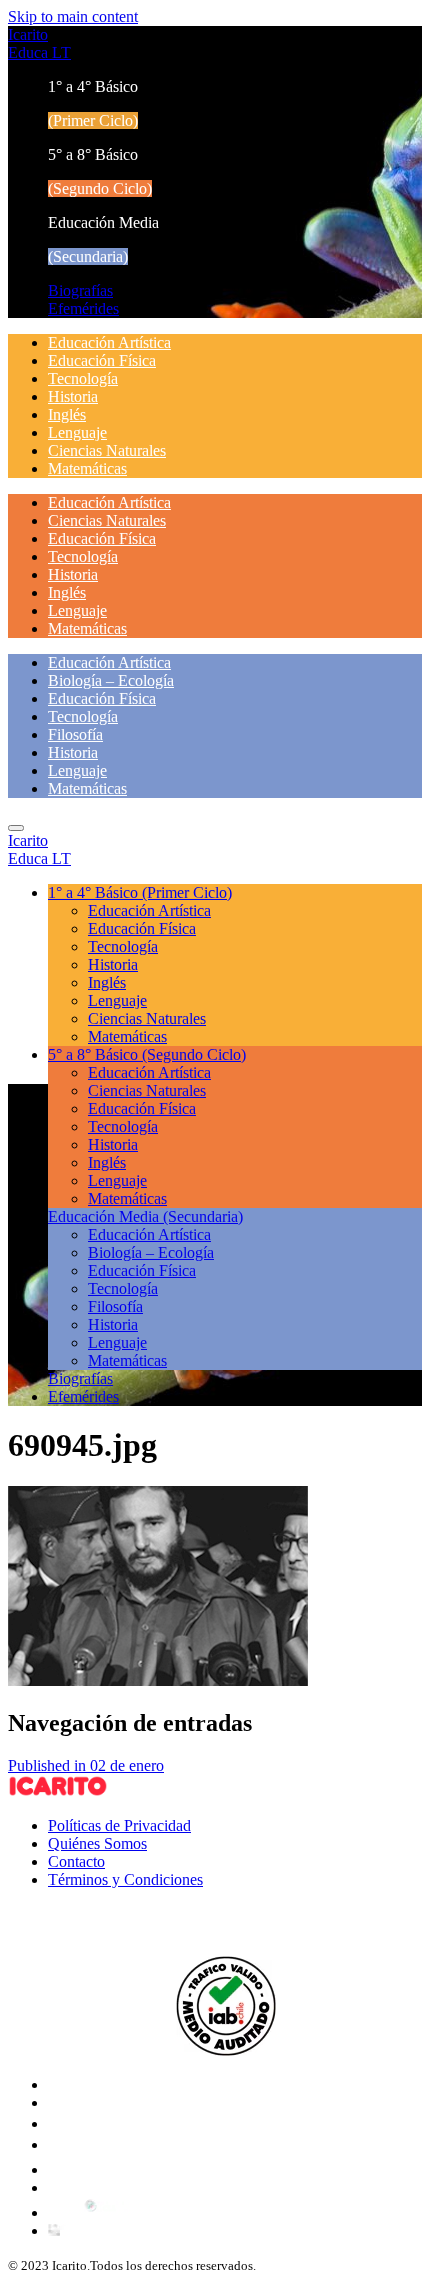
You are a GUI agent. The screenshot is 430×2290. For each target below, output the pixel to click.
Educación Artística (109, 342)
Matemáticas (87, 468)
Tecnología (83, 378)
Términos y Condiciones (125, 1879)
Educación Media (145, 1216)
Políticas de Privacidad (119, 1825)
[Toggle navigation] (16, 828)
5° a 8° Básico (147, 1054)
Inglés (67, 414)
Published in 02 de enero (86, 1765)
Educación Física (102, 360)
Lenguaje (77, 432)
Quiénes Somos (97, 1843)
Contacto (76, 1861)
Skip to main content (73, 16)
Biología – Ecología (111, 680)
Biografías (80, 290)
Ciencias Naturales (107, 450)
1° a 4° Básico (140, 892)
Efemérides (83, 308)
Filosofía (75, 734)
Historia (73, 396)
